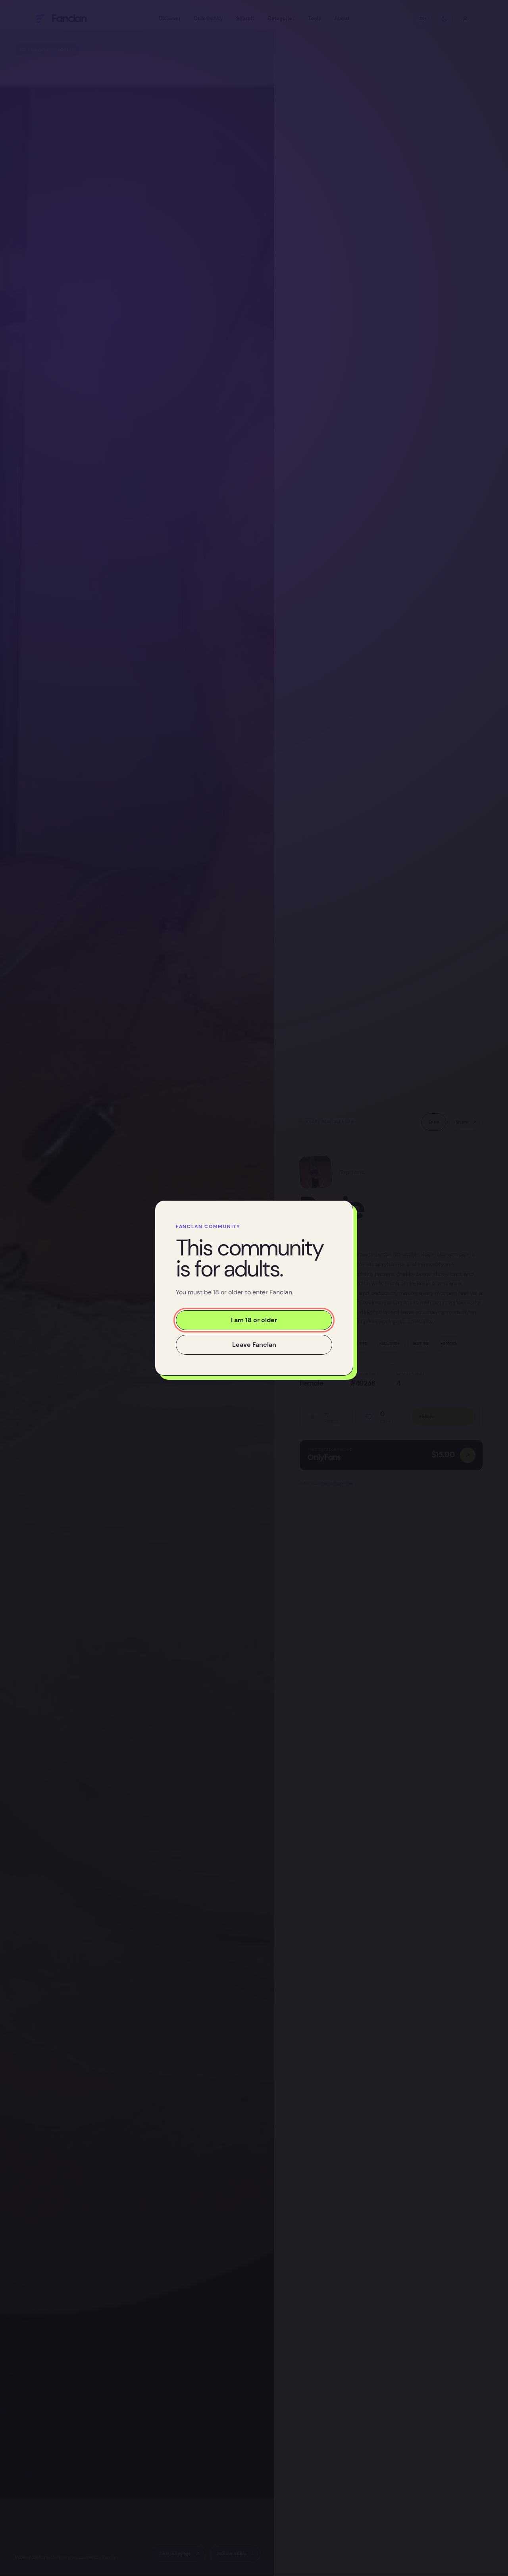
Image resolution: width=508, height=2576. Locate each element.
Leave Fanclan (254, 1345)
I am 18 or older (254, 1320)
